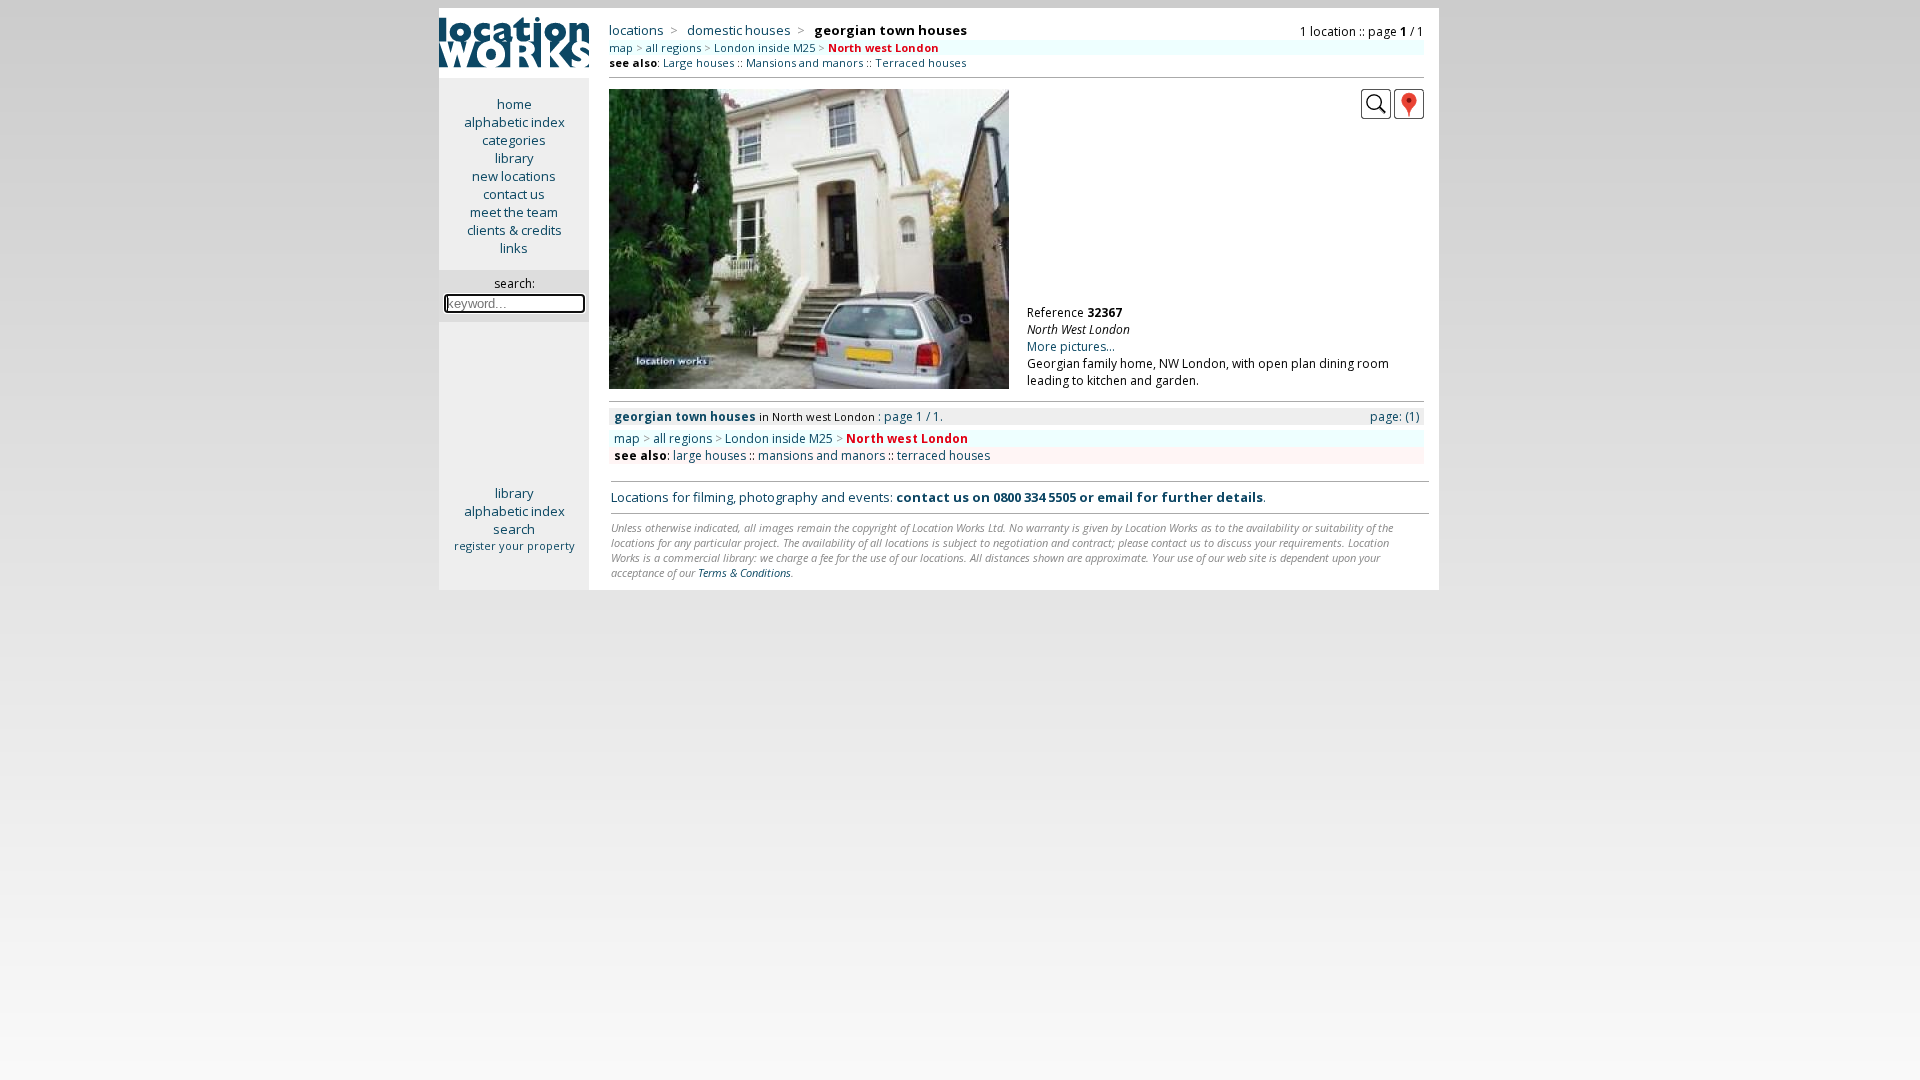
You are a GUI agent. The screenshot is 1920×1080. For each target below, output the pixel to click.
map (621, 47)
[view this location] (1376, 114)
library (514, 158)
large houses (709, 455)
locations (636, 30)
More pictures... (1071, 346)
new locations (514, 176)
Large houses (698, 62)
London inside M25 (764, 47)
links (514, 248)
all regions (673, 47)
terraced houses (943, 455)
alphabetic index (514, 122)
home (514, 104)
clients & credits (514, 230)
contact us (514, 194)
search (514, 529)
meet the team (514, 212)
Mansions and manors (804, 62)
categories (514, 140)
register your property (514, 545)
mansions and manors (821, 455)
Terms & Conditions (744, 572)
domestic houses (739, 30)
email (1115, 497)
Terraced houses (920, 62)
